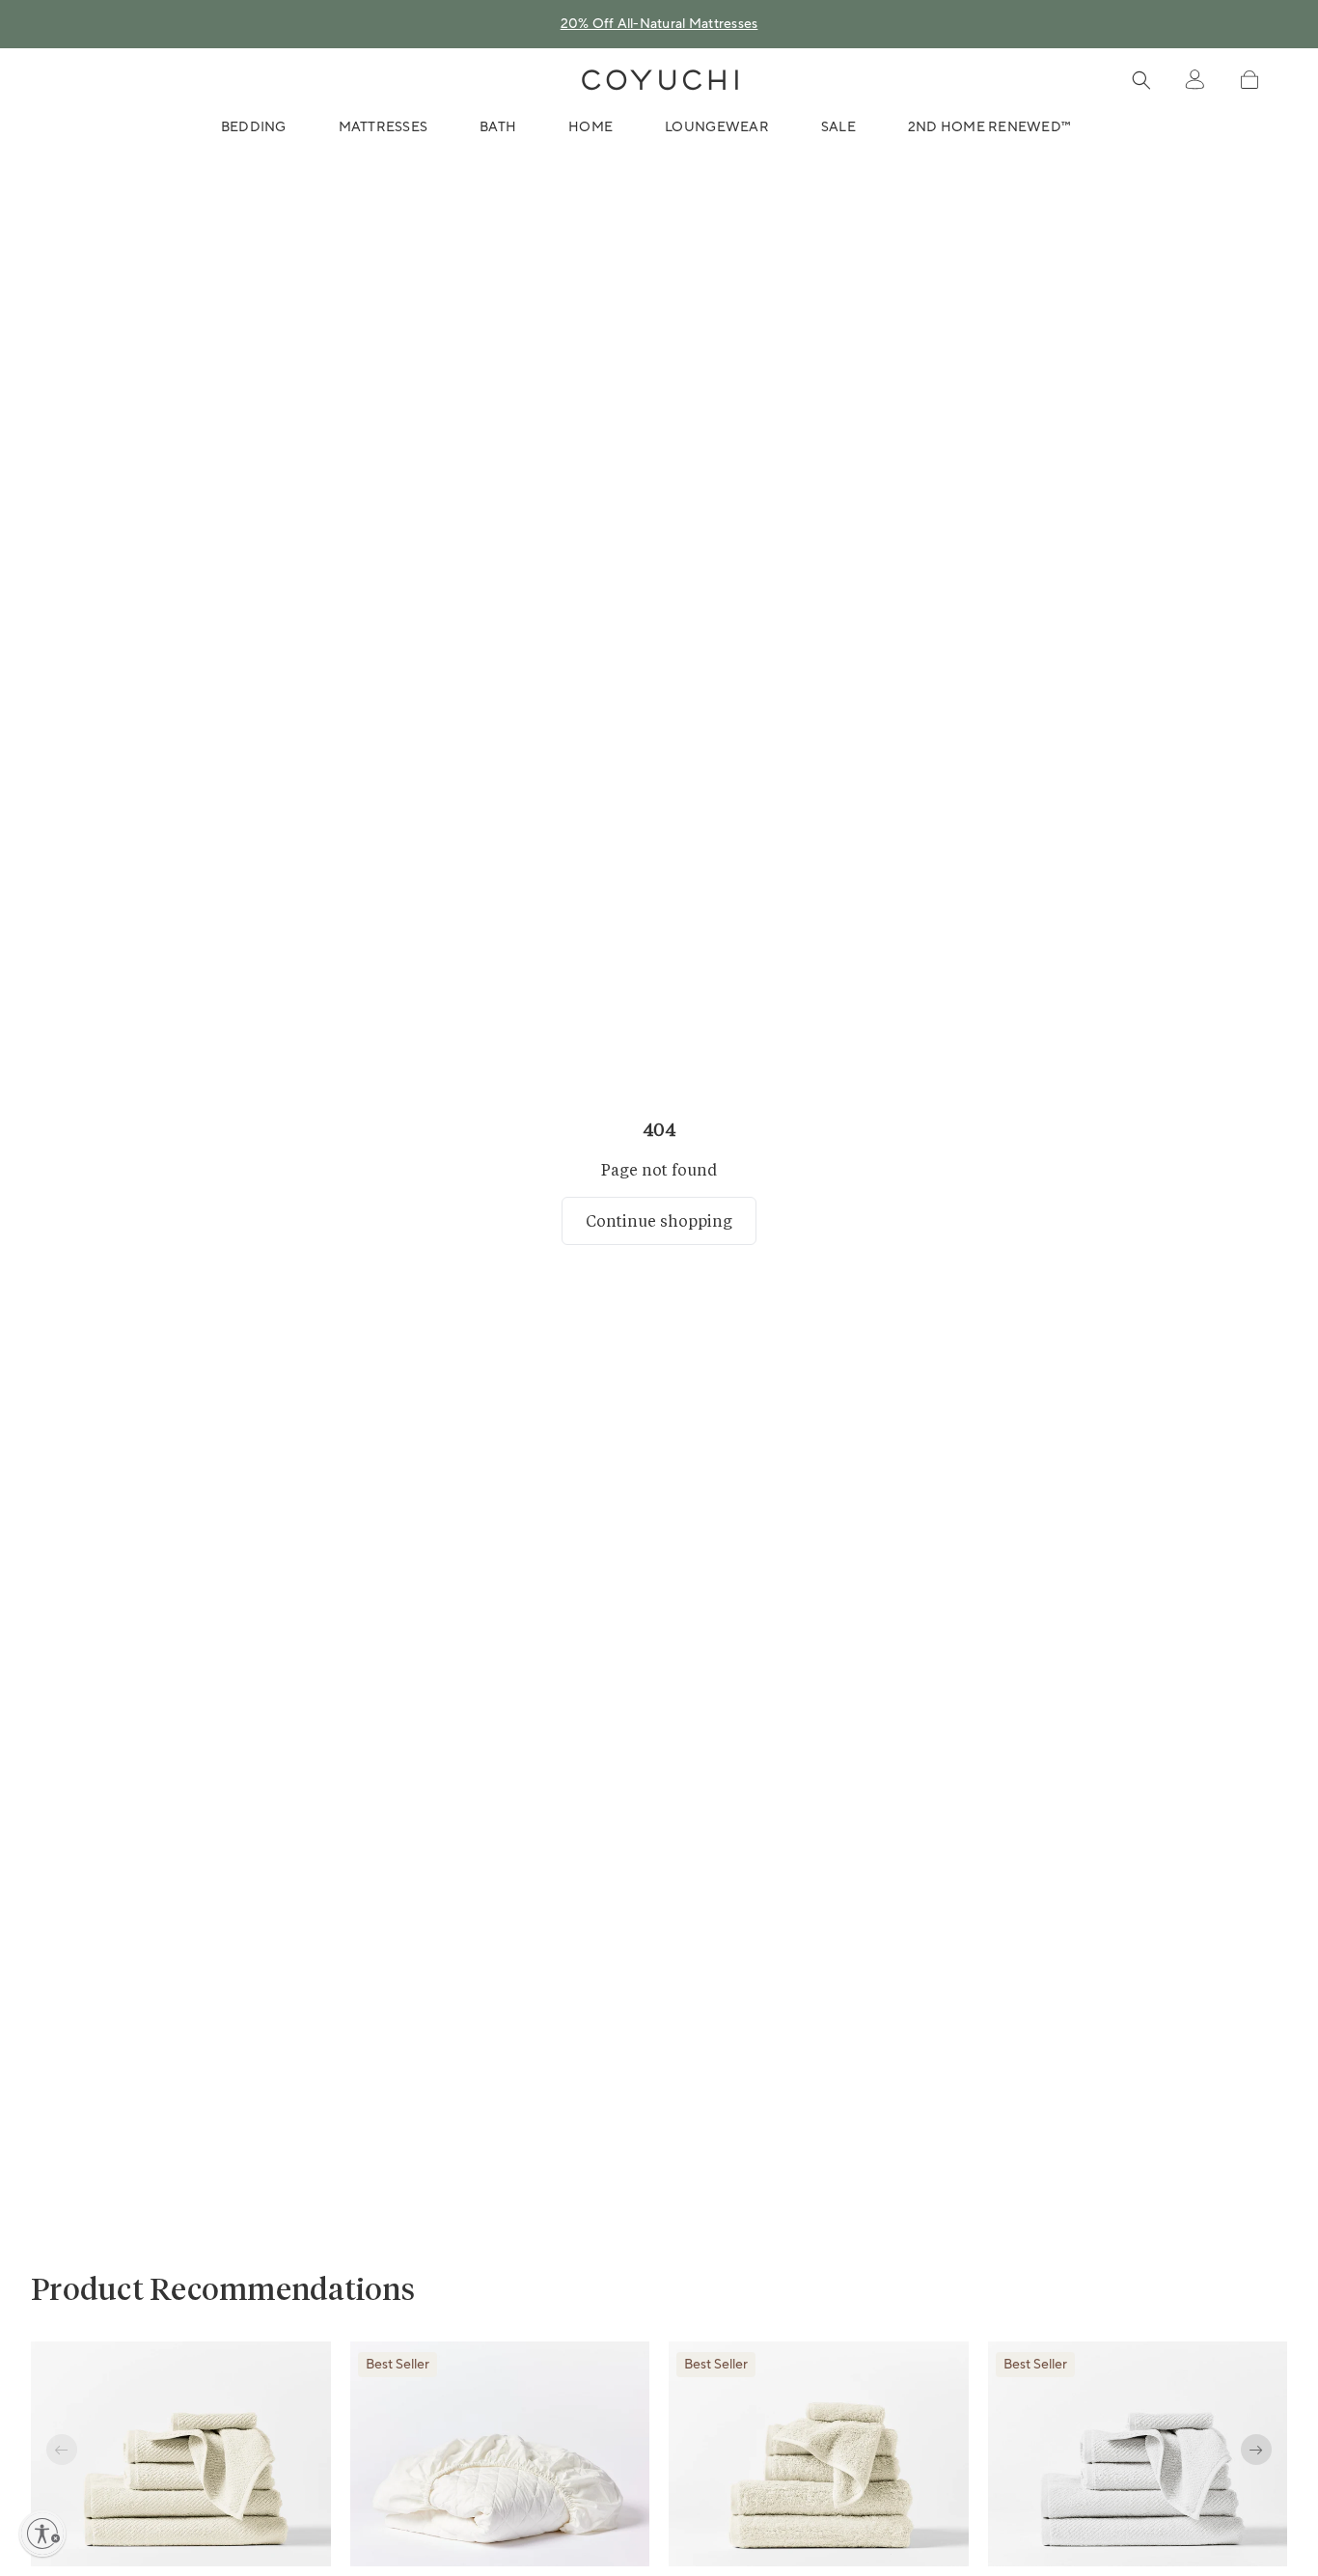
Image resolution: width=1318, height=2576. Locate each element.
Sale (838, 127)
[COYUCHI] (660, 80)
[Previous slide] (62, 2450)
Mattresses (384, 127)
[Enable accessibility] (42, 2534)
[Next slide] (1256, 2450)
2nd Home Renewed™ (989, 127)
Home (590, 127)
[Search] (1141, 80)
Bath (498, 127)
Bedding (254, 127)
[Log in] (1194, 80)
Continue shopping (659, 1220)
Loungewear (717, 127)
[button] (1249, 80)
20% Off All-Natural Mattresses (659, 24)
